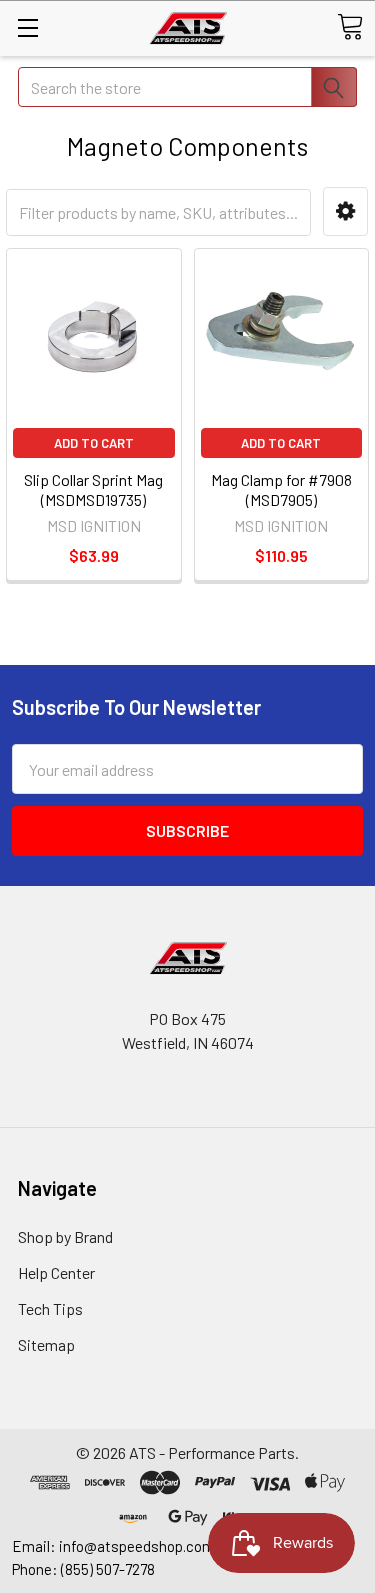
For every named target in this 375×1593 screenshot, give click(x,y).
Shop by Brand (65, 1236)
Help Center (56, 1272)
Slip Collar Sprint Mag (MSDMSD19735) (93, 489)
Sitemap (46, 1344)
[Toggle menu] (27, 27)
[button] (345, 211)
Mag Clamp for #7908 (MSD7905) (281, 489)
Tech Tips (50, 1308)
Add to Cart (94, 443)
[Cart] (350, 27)
